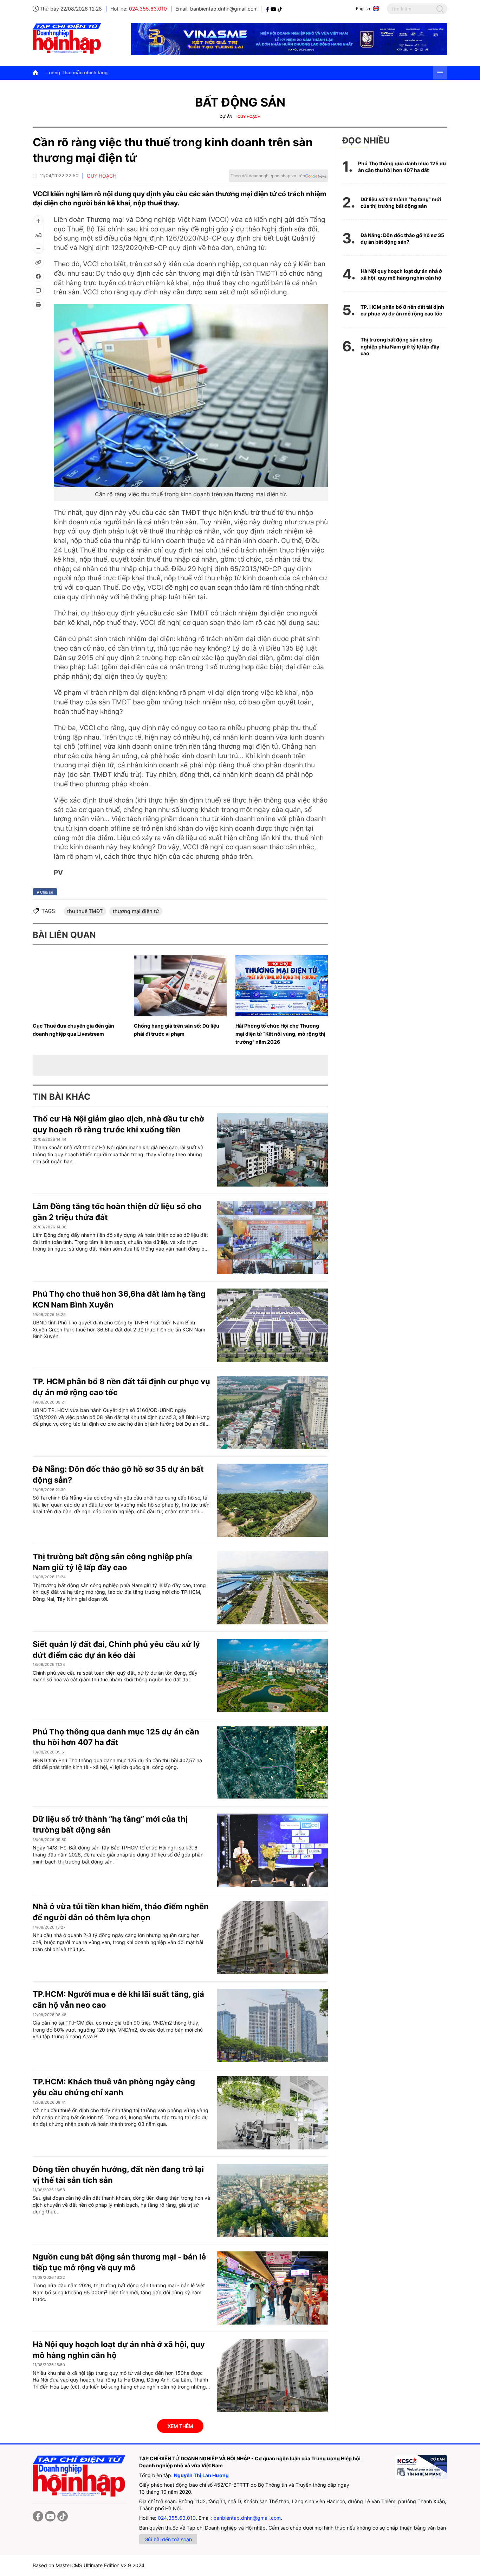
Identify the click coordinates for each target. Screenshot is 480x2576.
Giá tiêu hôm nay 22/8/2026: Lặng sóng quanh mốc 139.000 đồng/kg (281, 72)
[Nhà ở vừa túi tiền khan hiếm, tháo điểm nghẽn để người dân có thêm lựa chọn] (273, 1938)
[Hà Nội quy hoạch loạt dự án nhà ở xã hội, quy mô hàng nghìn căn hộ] (273, 2376)
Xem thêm (180, 2426)
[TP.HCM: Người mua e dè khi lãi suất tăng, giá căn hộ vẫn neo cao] (273, 2025)
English (363, 9)
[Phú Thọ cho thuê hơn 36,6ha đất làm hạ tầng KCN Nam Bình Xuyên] (273, 1325)
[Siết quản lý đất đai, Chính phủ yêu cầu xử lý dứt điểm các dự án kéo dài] (273, 1675)
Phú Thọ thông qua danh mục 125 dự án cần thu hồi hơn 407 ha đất (402, 167)
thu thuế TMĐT (85, 911)
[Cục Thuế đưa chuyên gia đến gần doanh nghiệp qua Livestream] (79, 986)
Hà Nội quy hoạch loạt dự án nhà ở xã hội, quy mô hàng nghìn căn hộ (401, 274)
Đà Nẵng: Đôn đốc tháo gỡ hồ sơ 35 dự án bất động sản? (402, 239)
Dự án (226, 116)
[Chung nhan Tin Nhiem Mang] (421, 2467)
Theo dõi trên (268, 176)
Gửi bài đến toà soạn (168, 2539)
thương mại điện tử (136, 911)
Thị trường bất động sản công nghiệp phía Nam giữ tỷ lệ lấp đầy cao (400, 346)
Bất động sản (240, 102)
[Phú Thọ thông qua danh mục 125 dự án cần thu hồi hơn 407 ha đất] (273, 1763)
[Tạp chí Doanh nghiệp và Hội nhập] (268, 9)
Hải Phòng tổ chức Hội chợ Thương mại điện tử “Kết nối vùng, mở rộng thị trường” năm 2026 (280, 1034)
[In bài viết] (38, 305)
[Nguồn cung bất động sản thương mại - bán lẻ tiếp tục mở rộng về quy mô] (273, 2288)
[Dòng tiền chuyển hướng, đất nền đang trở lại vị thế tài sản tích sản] (273, 2200)
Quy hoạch (249, 116)
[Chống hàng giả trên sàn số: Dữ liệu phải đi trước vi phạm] (180, 986)
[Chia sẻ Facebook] (38, 276)
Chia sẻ (46, 892)
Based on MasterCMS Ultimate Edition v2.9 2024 (89, 2565)
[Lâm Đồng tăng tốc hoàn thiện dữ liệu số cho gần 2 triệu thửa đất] (273, 1238)
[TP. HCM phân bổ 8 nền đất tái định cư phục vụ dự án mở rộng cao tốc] (273, 1413)
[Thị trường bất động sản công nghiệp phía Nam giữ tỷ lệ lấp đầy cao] (273, 1588)
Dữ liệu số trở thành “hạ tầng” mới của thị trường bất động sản (401, 203)
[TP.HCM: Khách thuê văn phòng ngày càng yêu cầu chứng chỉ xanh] (273, 2113)
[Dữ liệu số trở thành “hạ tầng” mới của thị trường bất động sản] (273, 1850)
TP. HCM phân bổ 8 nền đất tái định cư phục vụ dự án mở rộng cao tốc (402, 310)
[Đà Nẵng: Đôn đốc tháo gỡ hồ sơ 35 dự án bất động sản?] (273, 1500)
